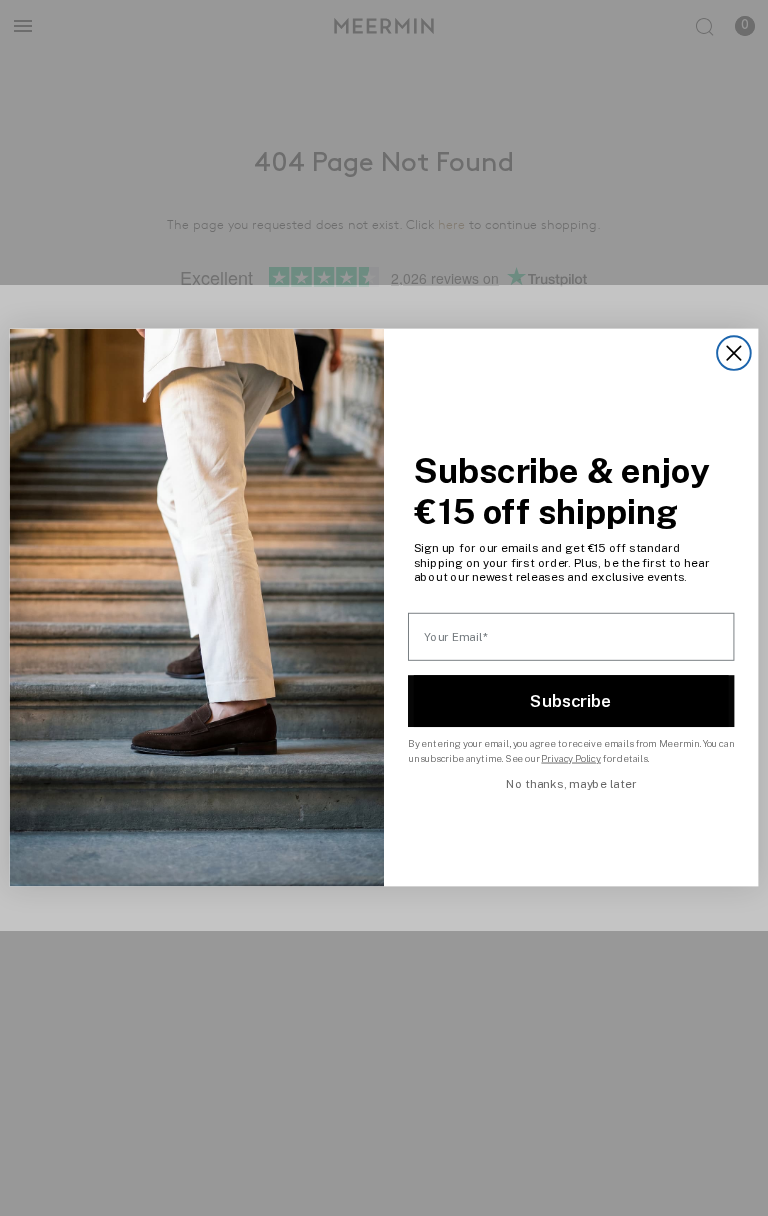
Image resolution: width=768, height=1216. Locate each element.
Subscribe (571, 701)
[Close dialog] (734, 354)
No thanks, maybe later (571, 784)
